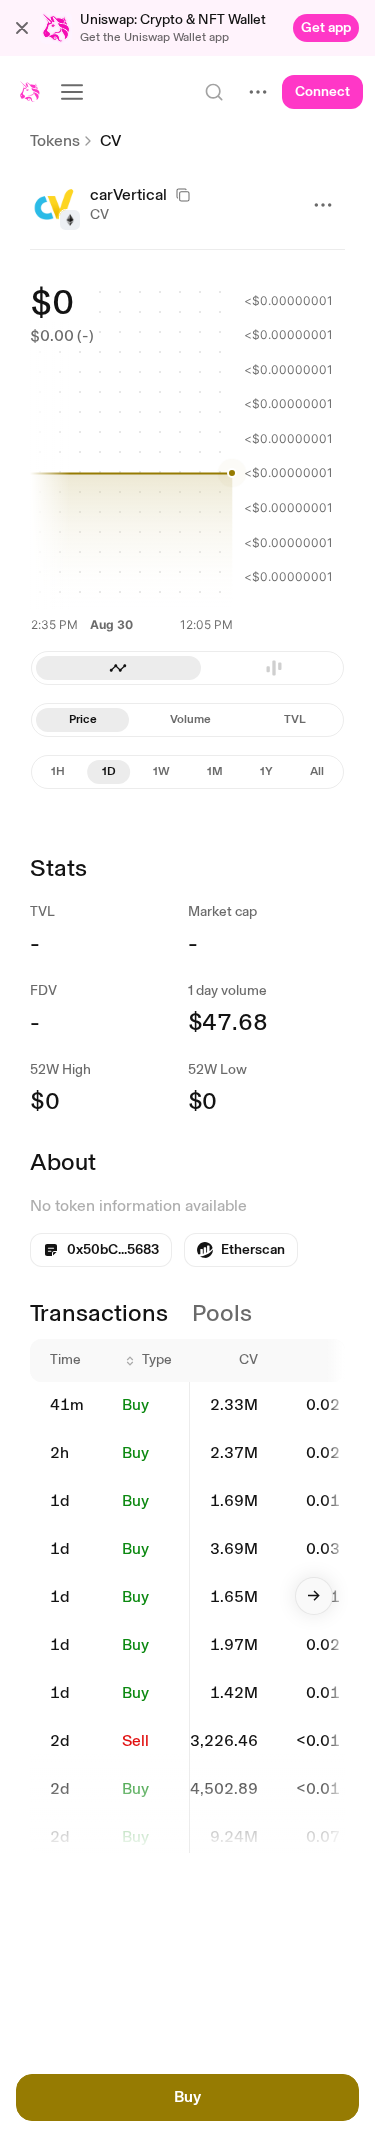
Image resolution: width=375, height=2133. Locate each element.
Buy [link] (135, 1404)
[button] (22, 28)
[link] (326, 28)
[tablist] (187, 720)
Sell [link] (135, 1740)
